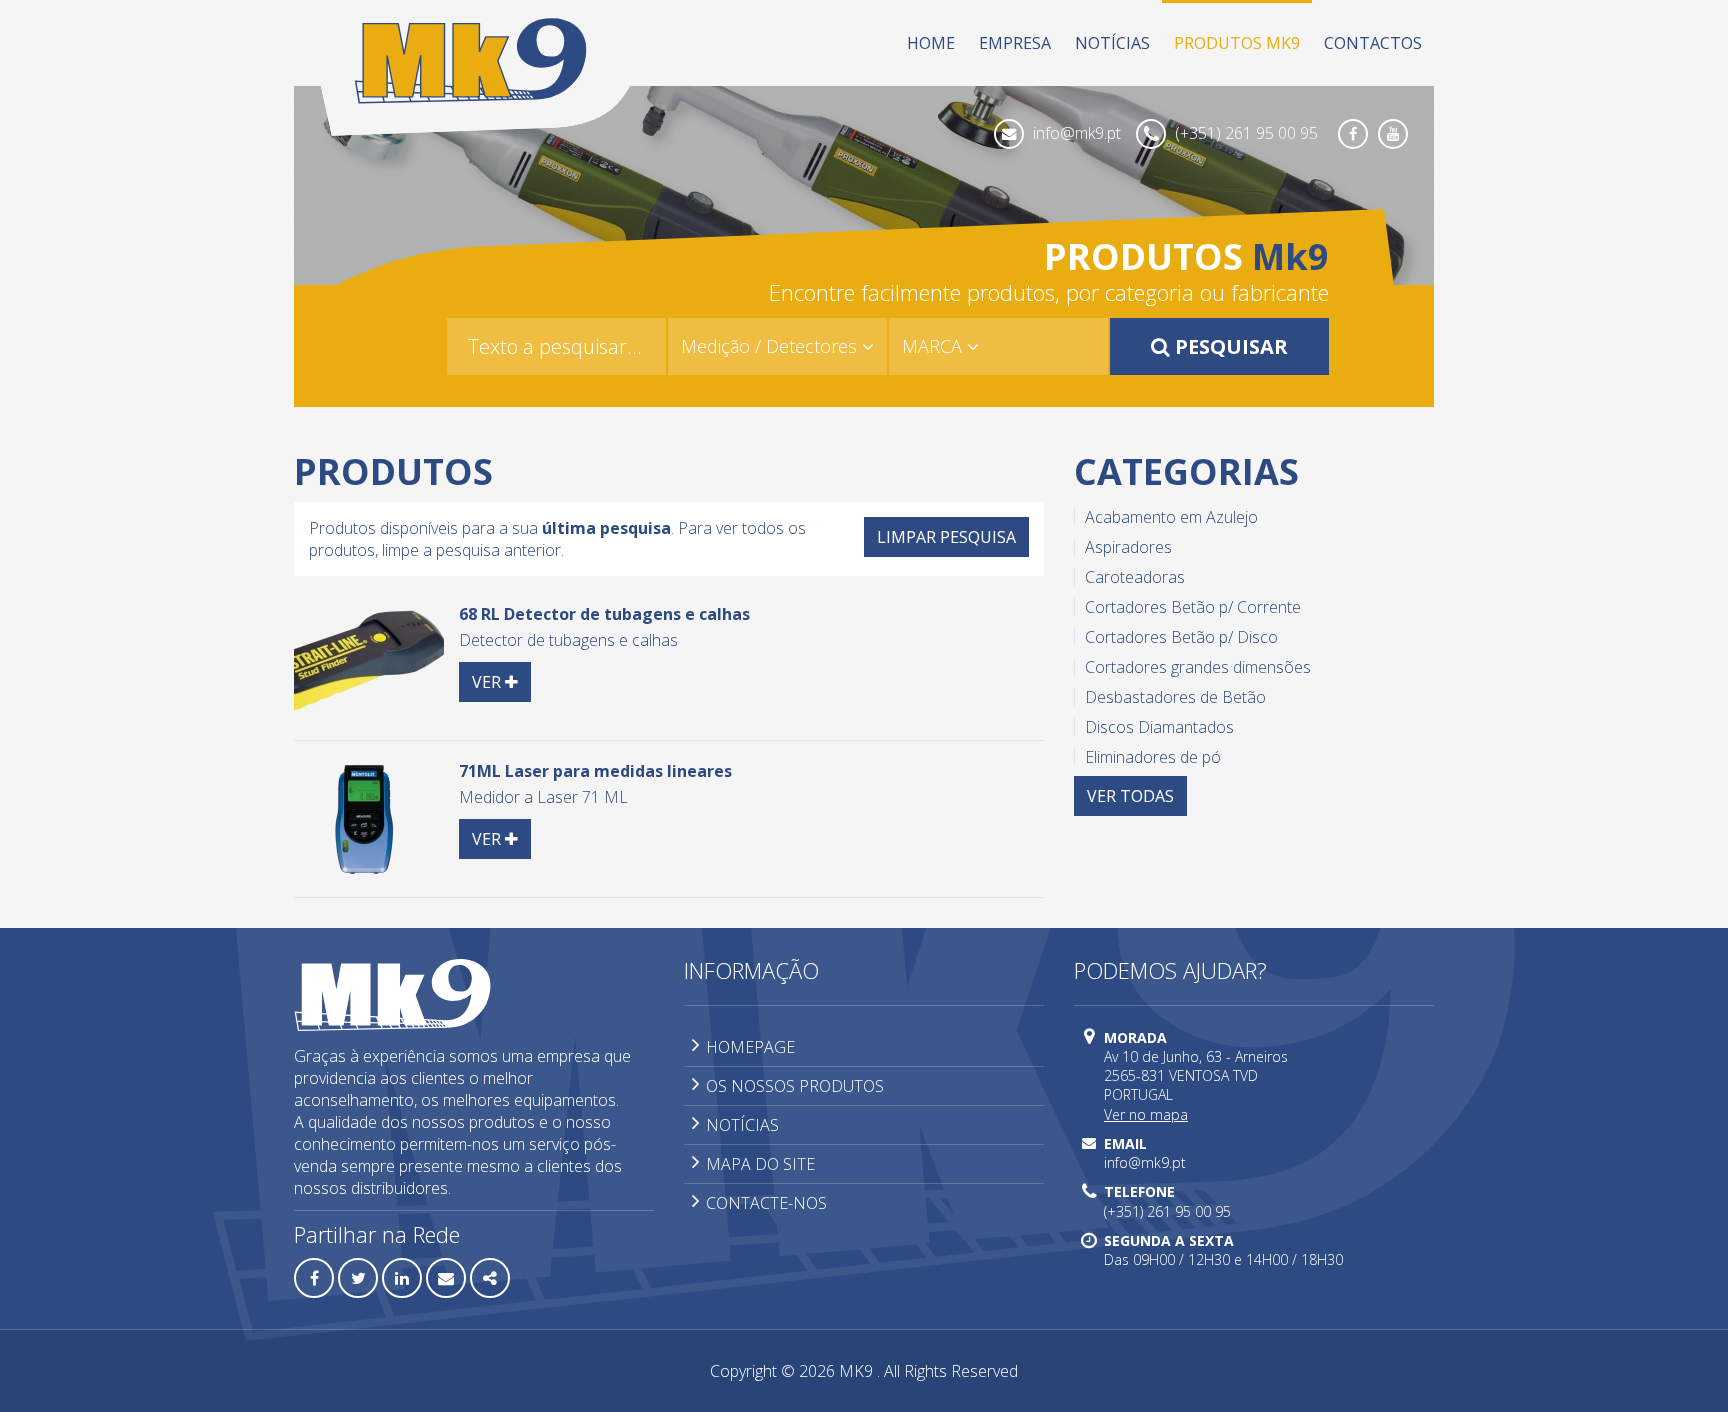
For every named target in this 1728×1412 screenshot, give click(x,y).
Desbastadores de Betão (1175, 697)
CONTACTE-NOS (766, 1203)
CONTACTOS (1373, 43)
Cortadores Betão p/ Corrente (1193, 607)
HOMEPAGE (750, 1047)
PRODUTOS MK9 (1237, 43)
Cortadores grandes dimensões (1198, 667)
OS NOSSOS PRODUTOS (795, 1086)
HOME (931, 43)
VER (501, 681)
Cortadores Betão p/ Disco (1181, 637)
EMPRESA (1015, 43)
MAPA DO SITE (760, 1164)
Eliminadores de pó (1153, 757)
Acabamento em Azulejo (1171, 517)
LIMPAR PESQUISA (946, 537)
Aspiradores (1128, 547)
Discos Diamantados (1159, 727)
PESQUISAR (1229, 346)
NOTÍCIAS (1112, 43)
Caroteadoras (1135, 577)
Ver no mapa (1146, 1114)
